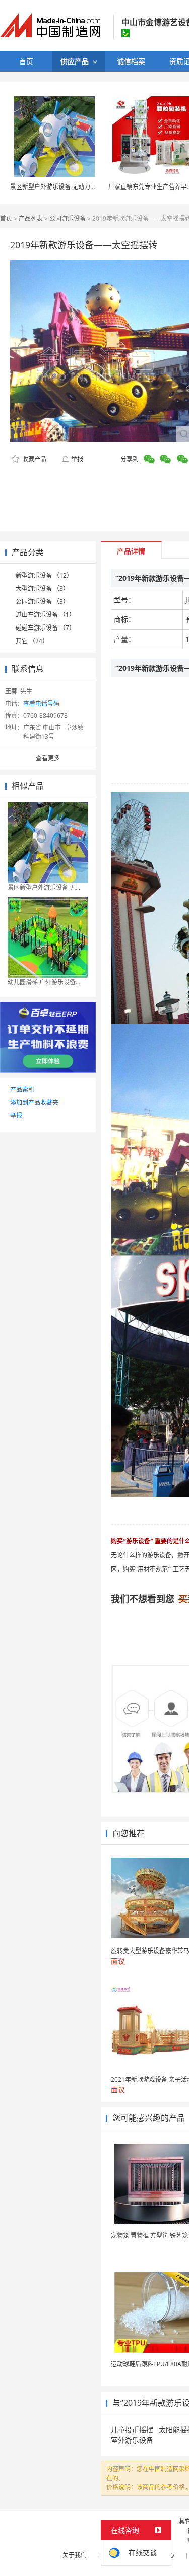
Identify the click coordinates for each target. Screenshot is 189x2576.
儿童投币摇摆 (132, 2430)
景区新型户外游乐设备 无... (44, 887)
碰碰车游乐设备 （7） (45, 628)
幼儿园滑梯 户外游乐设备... (44, 982)
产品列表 (31, 218)
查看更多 (48, 758)
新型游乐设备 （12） (44, 575)
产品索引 (22, 1089)
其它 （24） (32, 641)
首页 (6, 218)
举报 (77, 459)
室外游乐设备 (132, 2440)
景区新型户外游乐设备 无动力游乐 (56, 187)
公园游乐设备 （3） (42, 602)
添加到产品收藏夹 (34, 1103)
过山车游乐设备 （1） (45, 615)
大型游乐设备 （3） (42, 588)
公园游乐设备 (68, 218)
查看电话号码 (41, 703)
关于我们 (75, 2555)
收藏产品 (34, 459)
